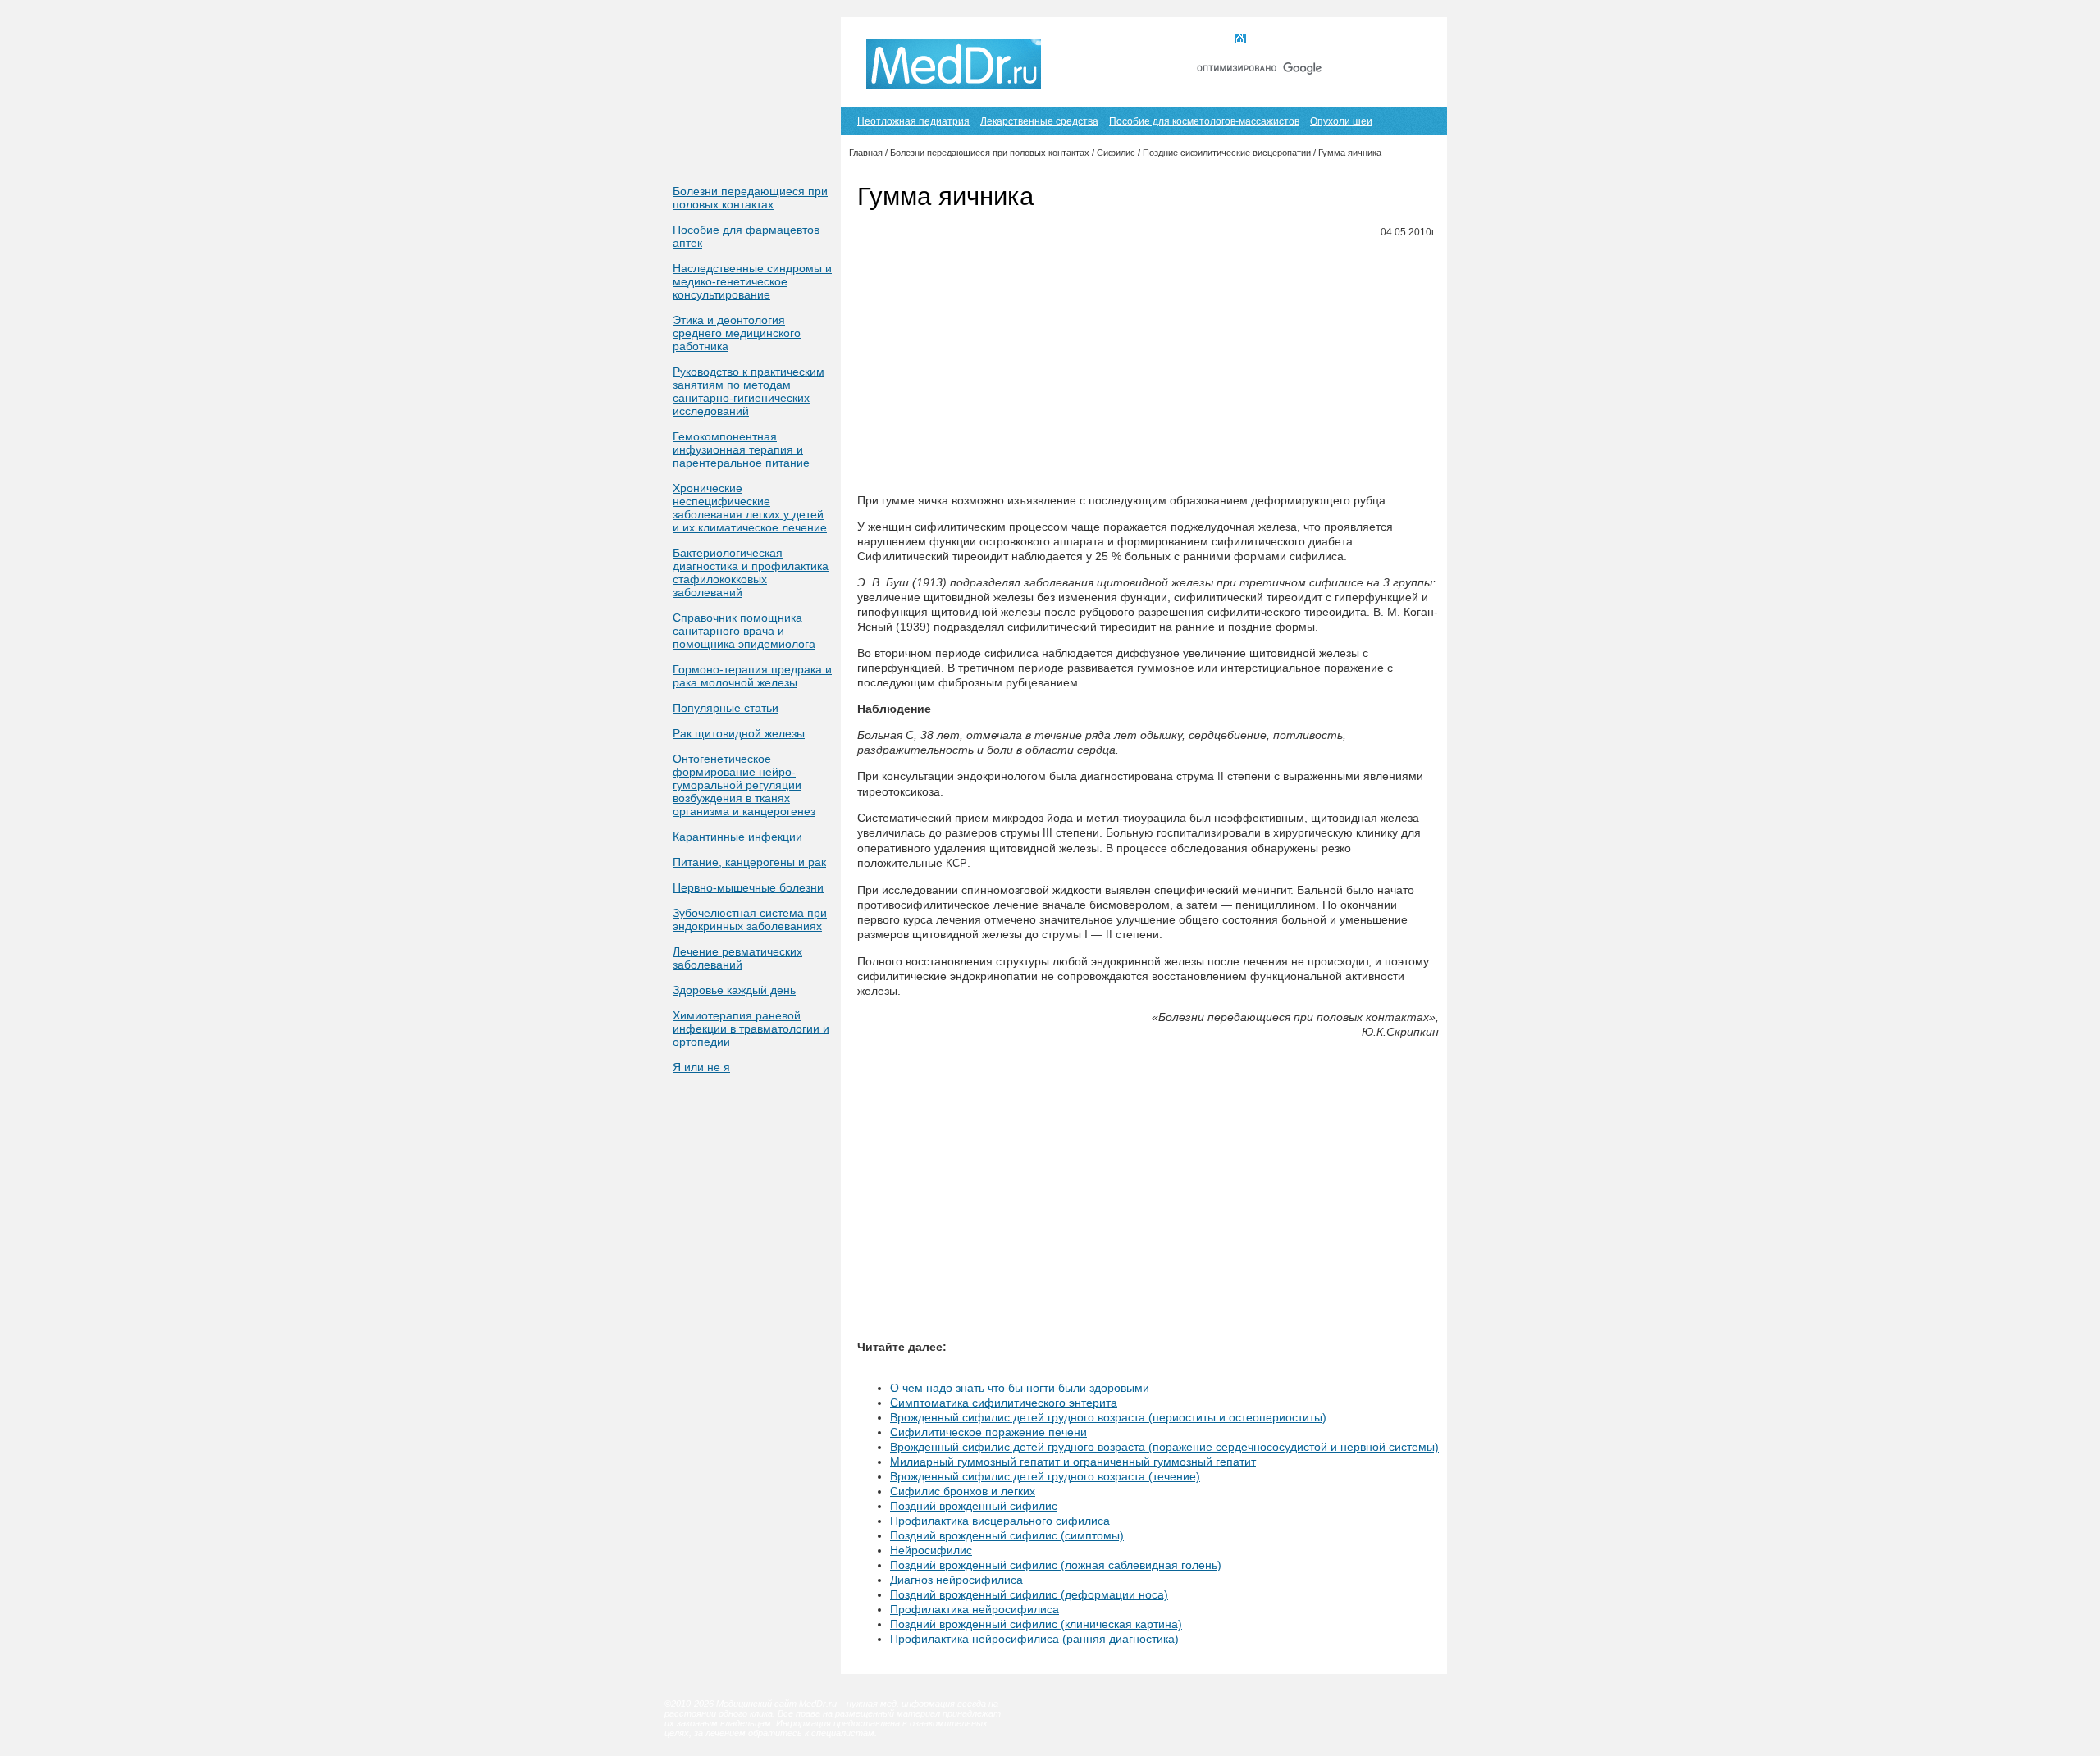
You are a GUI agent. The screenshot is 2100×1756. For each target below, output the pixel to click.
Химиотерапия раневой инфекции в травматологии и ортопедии (751, 1029)
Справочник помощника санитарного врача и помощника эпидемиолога (744, 631)
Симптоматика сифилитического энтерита (1004, 1403)
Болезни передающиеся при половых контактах (750, 198)
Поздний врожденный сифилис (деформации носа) (1029, 1594)
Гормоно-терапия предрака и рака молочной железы (752, 676)
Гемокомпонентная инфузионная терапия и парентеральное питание (741, 449)
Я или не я (701, 1067)
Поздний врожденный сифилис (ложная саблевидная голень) (1056, 1565)
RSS (1410, 39)
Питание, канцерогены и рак (749, 862)
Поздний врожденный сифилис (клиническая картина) (1036, 1624)
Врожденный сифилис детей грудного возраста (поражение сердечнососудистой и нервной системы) (1164, 1447)
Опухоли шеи (1341, 121)
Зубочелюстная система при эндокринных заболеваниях (750, 919)
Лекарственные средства (1039, 121)
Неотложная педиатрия (913, 121)
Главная (1270, 39)
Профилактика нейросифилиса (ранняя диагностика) (1034, 1639)
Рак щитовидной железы (739, 733)
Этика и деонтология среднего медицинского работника (737, 333)
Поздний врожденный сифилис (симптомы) (1007, 1535)
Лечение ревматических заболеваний (737, 958)
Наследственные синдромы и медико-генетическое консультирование (752, 281)
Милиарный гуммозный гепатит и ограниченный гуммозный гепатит (1073, 1462)
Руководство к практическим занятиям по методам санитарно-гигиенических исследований (749, 391)
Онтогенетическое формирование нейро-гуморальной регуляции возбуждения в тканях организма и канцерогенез (744, 785)
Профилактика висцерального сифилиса (1000, 1521)
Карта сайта (1344, 39)
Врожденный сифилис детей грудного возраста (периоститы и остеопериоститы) (1108, 1417)
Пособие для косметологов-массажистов (1204, 121)
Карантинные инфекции (737, 837)
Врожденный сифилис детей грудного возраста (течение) (1045, 1476)
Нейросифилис (931, 1550)
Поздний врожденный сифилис (974, 1506)
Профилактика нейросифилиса (975, 1609)
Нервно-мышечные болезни (748, 887)
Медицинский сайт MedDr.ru (776, 1704)
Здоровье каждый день (734, 990)
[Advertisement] (1148, 367)
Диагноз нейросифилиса (956, 1580)
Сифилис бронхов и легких (963, 1491)
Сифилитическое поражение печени (988, 1432)
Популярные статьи (726, 708)
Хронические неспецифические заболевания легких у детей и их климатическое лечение (750, 508)
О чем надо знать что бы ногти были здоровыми (1020, 1388)
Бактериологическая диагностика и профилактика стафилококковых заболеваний (751, 572)
